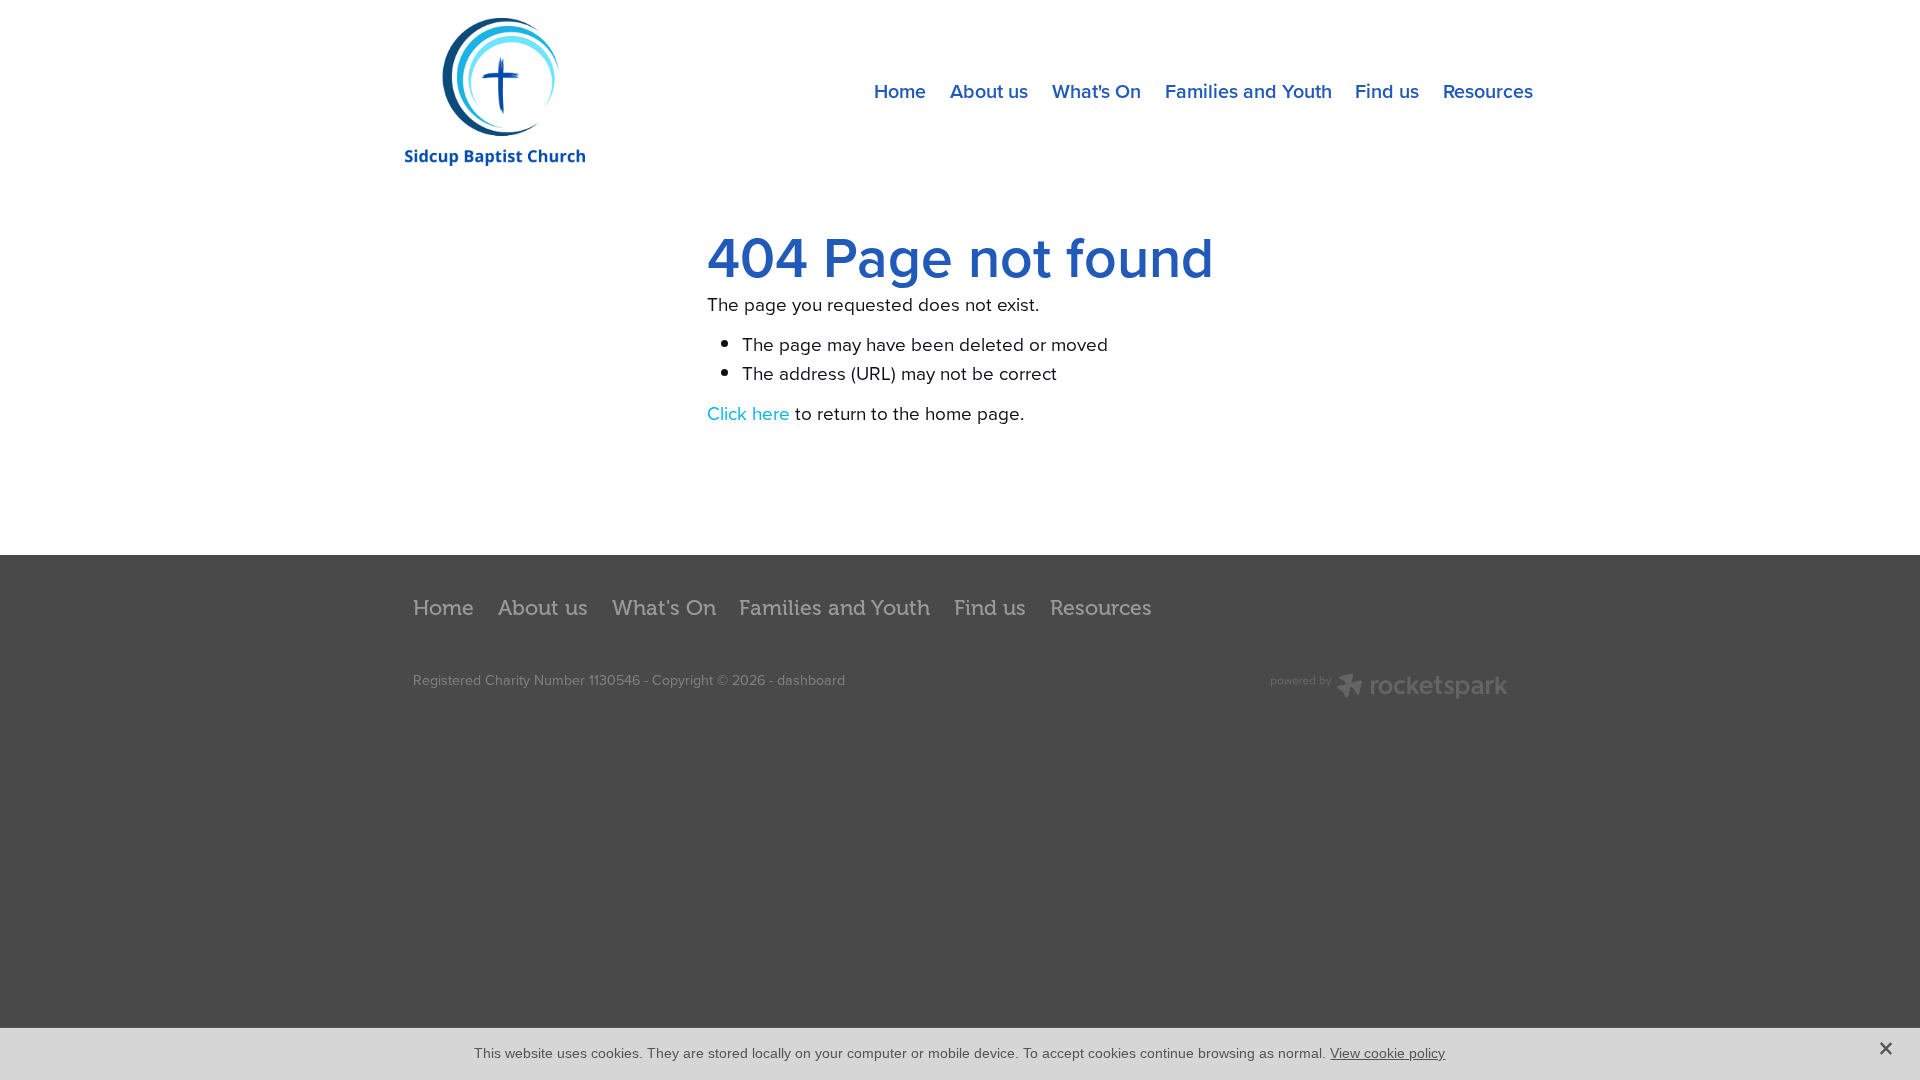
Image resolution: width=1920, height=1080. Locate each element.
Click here (748, 412)
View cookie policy (1387, 1053)
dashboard (811, 680)
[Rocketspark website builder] (1389, 688)
